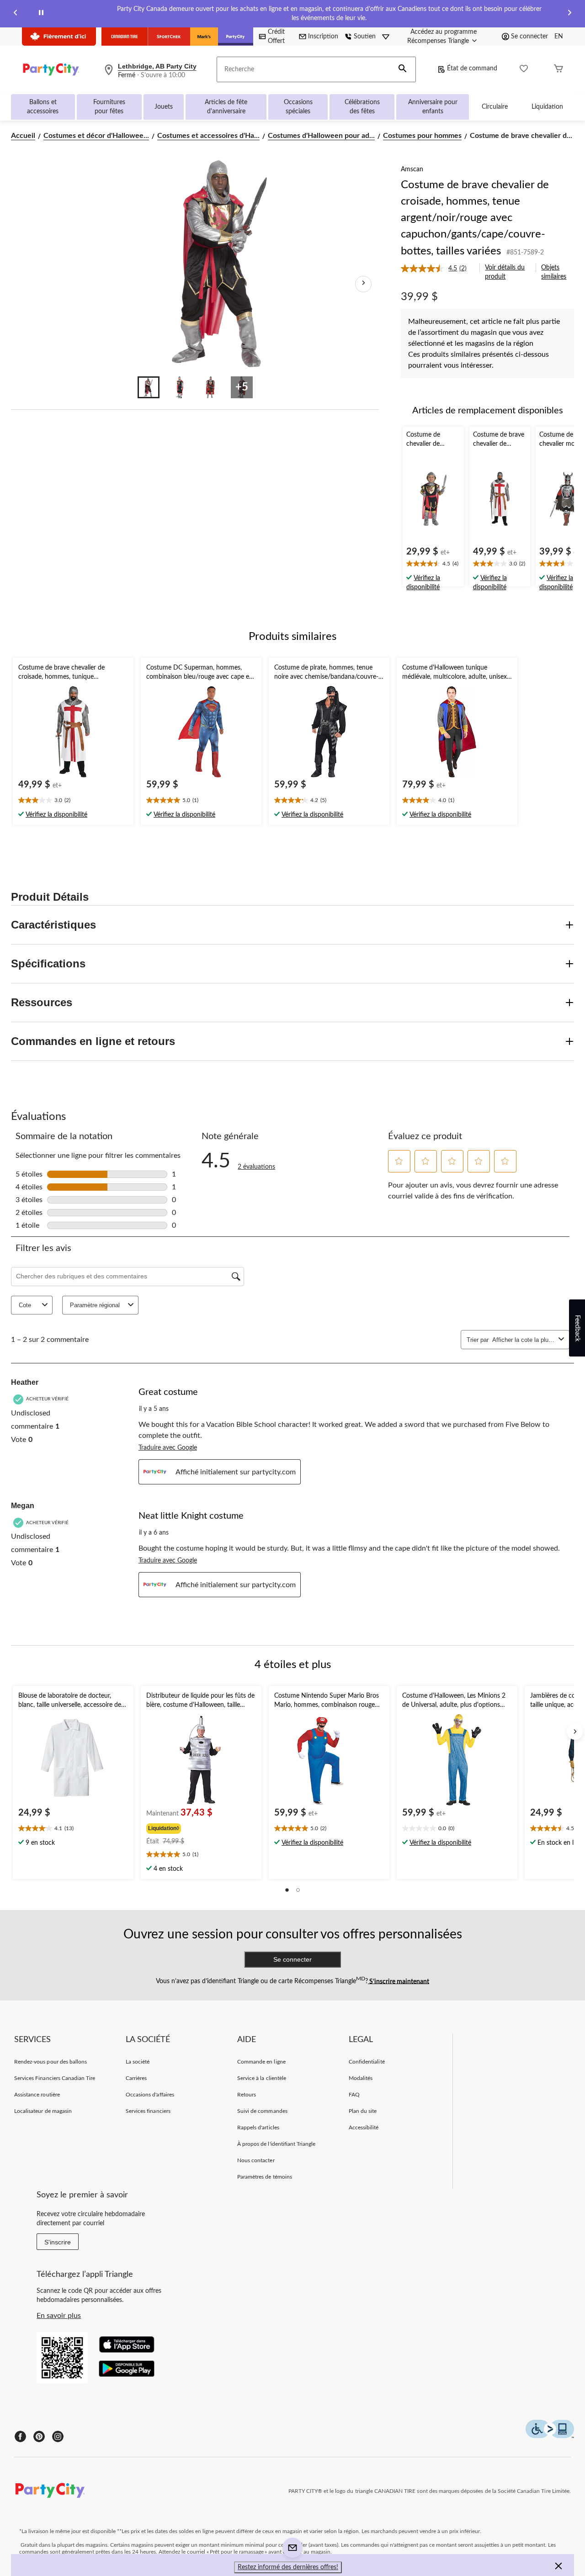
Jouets (164, 107)
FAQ (354, 2095)
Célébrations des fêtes (362, 107)
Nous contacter (256, 2160)
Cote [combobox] (25, 1305)
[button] (403, 69)
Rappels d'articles (258, 2127)
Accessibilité (364, 2127)
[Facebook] (20, 2436)
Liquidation (547, 107)
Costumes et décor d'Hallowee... (96, 136)
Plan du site (363, 2111)
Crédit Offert (276, 37)
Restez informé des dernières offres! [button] (288, 2567)
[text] (433, 565)
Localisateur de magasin (43, 2111)
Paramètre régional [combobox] (95, 1305)
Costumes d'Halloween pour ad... (321, 136)
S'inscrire (58, 2242)
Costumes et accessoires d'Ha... (208, 136)
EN (559, 37)
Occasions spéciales (298, 107)
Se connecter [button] (529, 37)
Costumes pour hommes (422, 136)
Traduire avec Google (168, 1448)
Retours (247, 2095)
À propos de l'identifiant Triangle (276, 2144)
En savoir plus (59, 2316)
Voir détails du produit (505, 272)
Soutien (365, 37)
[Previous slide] (16, 14)
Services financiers (148, 2111)
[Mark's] (204, 37)
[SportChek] (169, 37)
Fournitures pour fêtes (109, 107)
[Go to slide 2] (180, 387)
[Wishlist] (524, 70)
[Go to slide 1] (149, 387)
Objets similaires (554, 272)
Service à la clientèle (262, 2078)
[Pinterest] (39, 2436)
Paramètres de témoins (265, 2177)
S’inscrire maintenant (399, 1981)
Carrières (136, 2078)
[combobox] (524, 1340)
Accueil (23, 136)
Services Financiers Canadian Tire (55, 2078)
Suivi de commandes (262, 2111)
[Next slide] (569, 14)
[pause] (41, 14)
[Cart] (558, 70)
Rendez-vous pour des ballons (51, 2062)
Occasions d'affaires (150, 2095)
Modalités (361, 2078)
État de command (472, 69)
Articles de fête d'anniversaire (226, 107)
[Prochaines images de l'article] (363, 284)
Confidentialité (367, 2062)
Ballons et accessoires (43, 107)
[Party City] (236, 37)
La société (138, 2062)
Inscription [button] (323, 37)
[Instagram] (58, 2436)
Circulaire (495, 107)
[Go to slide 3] (211, 387)
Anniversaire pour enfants (433, 107)
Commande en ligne (261, 2062)
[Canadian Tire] (125, 37)
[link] (437, 269)
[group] (200, 1827)
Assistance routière (37, 2095)
